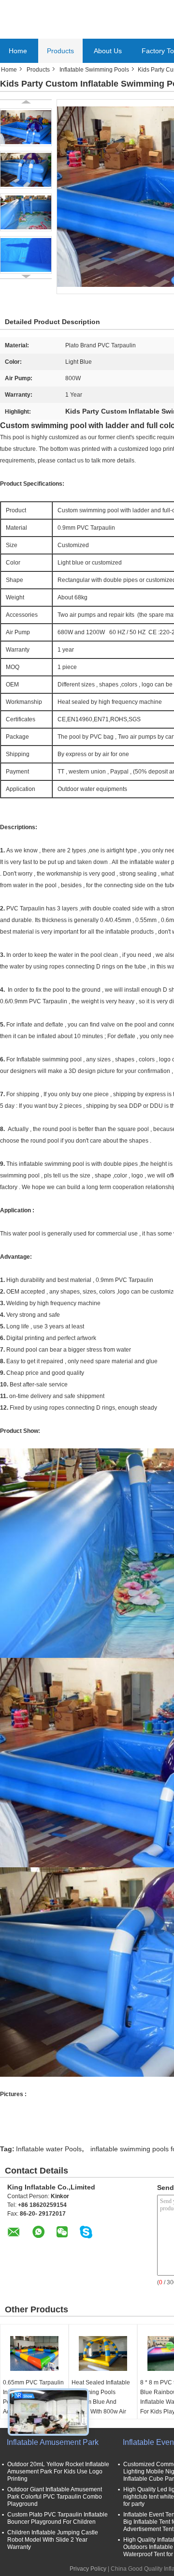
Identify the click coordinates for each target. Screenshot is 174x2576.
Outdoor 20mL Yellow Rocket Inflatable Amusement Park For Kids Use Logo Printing (58, 2472)
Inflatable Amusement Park (53, 2442)
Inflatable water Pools (49, 2149)
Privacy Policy (88, 2569)
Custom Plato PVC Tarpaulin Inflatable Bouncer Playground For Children (58, 2518)
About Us (108, 51)
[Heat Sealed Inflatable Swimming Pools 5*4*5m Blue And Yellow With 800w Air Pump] (103, 2353)
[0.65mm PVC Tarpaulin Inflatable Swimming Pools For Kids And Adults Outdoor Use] (34, 2353)
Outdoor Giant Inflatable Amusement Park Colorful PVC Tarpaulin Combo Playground (55, 2497)
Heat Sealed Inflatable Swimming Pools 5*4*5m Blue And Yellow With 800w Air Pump (101, 2402)
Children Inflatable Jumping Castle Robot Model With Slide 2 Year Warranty (53, 2540)
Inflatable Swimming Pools (94, 70)
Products (60, 51)
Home (18, 51)
